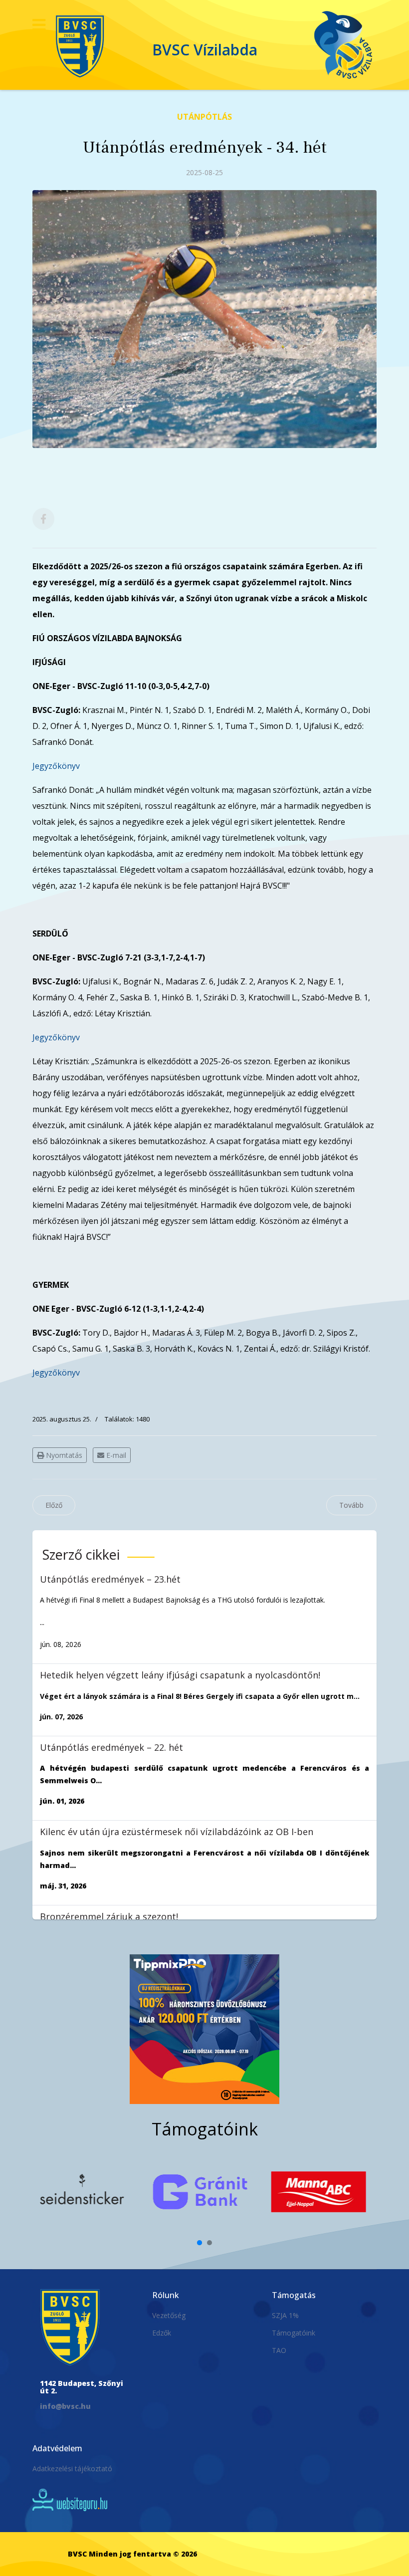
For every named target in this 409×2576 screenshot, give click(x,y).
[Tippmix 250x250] (204, 2029)
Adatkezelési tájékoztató (72, 2468)
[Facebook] (43, 519)
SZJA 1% (285, 2315)
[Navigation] (39, 25)
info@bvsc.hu (65, 2406)
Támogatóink (294, 2333)
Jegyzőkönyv (56, 766)
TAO (279, 2350)
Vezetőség (169, 2315)
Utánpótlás (204, 117)
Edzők (162, 2333)
